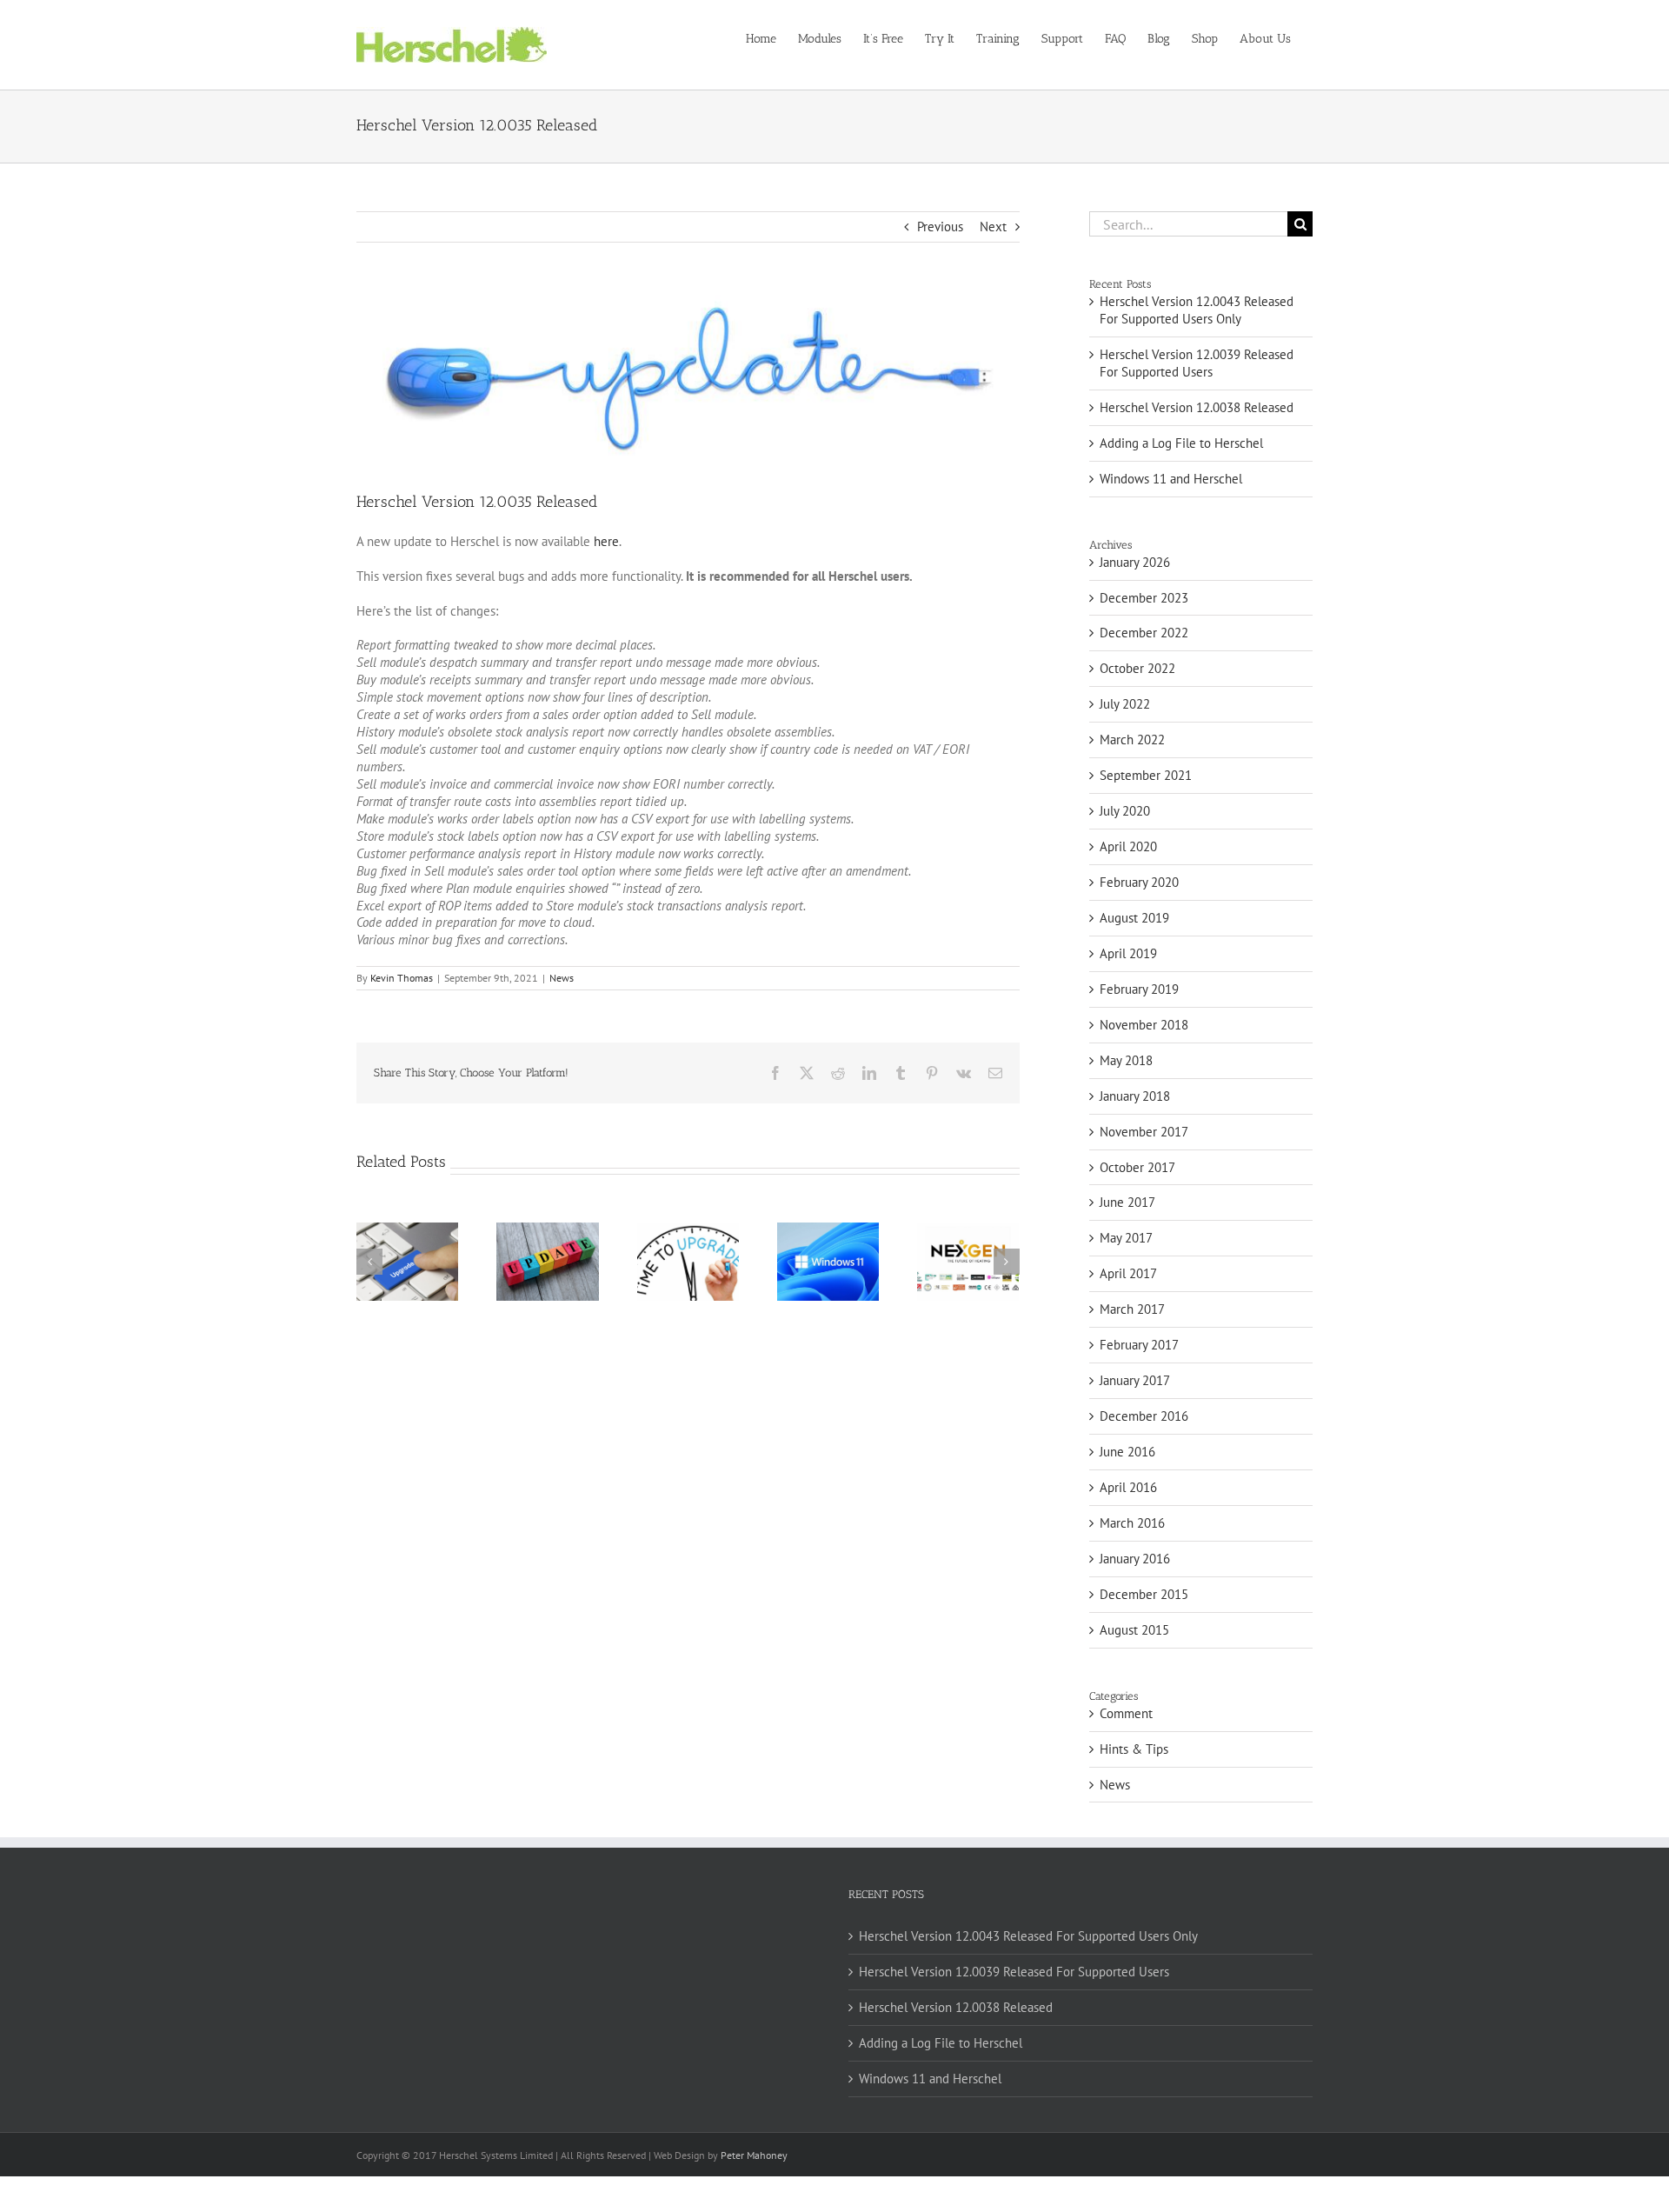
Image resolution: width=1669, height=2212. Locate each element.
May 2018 (1126, 1060)
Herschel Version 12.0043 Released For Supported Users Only (1197, 310)
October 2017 (1137, 1167)
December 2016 (1144, 1416)
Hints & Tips (1134, 1749)
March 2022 (1132, 740)
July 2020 (1125, 811)
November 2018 (1144, 1025)
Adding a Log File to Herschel (1181, 443)
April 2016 (1128, 1487)
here (606, 541)
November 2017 (1144, 1132)
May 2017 (1126, 1238)
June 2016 (1127, 1452)
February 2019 (1139, 989)
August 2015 (1134, 1630)
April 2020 (1128, 846)
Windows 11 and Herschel (1171, 479)
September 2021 (1146, 775)
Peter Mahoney (754, 2155)
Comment (1126, 1713)
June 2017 (1127, 1202)
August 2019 (1134, 918)
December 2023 (1144, 598)
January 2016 (1135, 1559)
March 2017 (1132, 1309)
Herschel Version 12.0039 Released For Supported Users (1197, 363)
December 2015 (1144, 1594)
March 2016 (1132, 1523)
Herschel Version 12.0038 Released (1197, 407)
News (562, 978)
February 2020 (1139, 882)
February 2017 (1139, 1345)
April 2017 (1128, 1273)
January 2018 (1135, 1096)
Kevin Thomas (402, 978)
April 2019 (1128, 953)
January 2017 (1135, 1380)
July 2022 (1125, 704)
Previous (940, 227)
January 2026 (1135, 562)
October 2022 (1137, 668)
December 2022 (1144, 633)
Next (993, 227)
